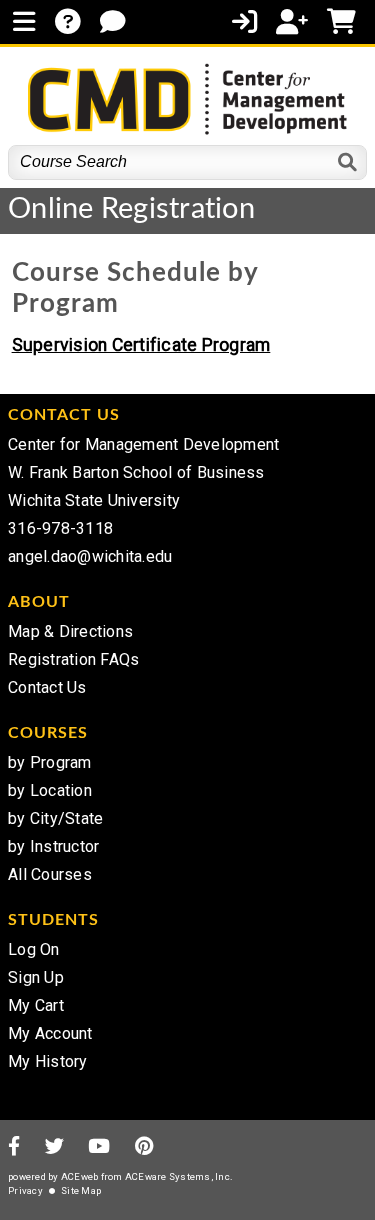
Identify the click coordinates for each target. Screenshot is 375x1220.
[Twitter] (54, 1147)
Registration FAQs (73, 659)
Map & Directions (70, 631)
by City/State (55, 818)
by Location (50, 790)
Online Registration (131, 209)
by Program (50, 762)
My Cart (36, 1005)
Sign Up (36, 977)
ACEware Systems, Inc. (179, 1176)
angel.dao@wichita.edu (90, 556)
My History (48, 1061)
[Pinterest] (144, 1147)
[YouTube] (99, 1147)
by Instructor (53, 846)
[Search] (348, 162)
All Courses (50, 874)
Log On (34, 949)
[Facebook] (14, 1147)
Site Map (81, 1190)
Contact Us (47, 687)
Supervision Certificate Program (141, 345)
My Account (50, 1033)
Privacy (25, 1190)
